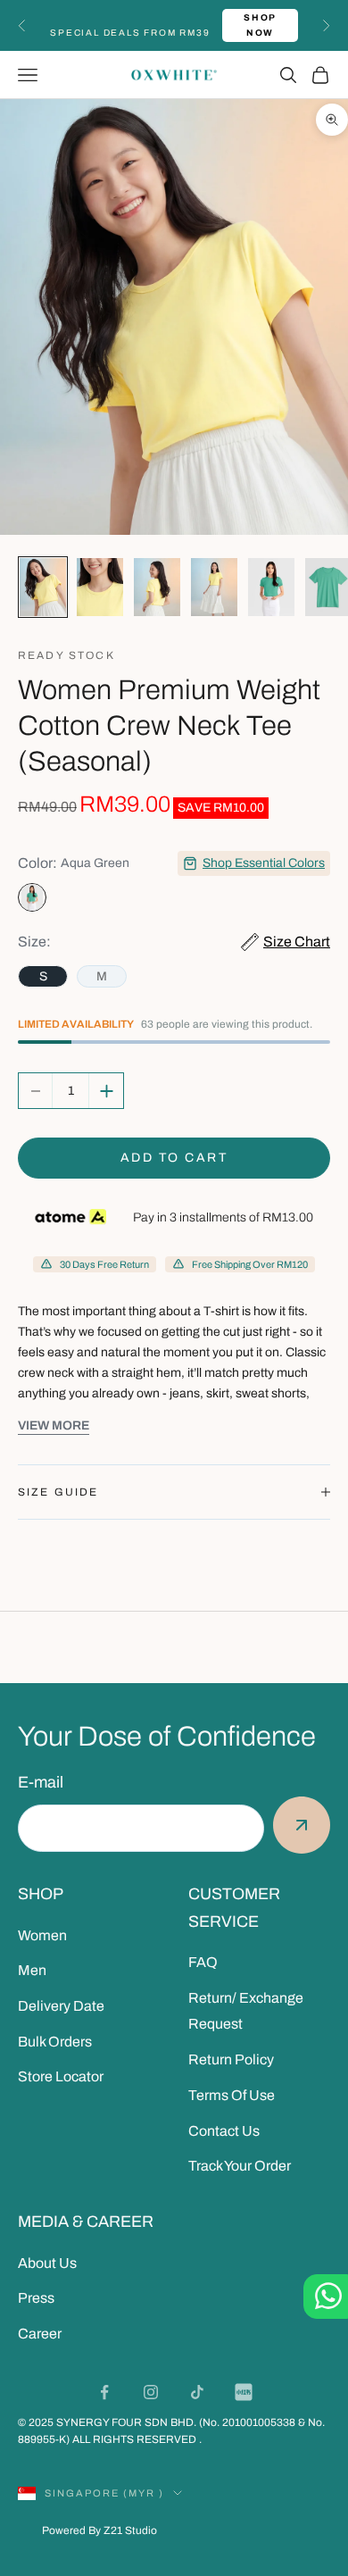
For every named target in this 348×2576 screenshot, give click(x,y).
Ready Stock (66, 655)
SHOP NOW (260, 25)
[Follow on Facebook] (104, 2392)
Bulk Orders (55, 2042)
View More (54, 1426)
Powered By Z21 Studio (99, 2530)
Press (36, 2298)
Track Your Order (240, 2166)
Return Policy (231, 2059)
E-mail (41, 1782)
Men (32, 1970)
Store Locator (61, 2076)
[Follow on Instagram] (151, 2392)
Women (42, 1935)
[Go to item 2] (100, 587)
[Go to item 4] (214, 587)
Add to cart (174, 1158)
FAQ (203, 1962)
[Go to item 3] (157, 587)
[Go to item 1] (43, 587)
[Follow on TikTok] (197, 2392)
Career (40, 2334)
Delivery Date (61, 2006)
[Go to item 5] (271, 587)
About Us (47, 2263)
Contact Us (224, 2131)
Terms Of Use (232, 2095)
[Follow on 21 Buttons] (244, 2392)
